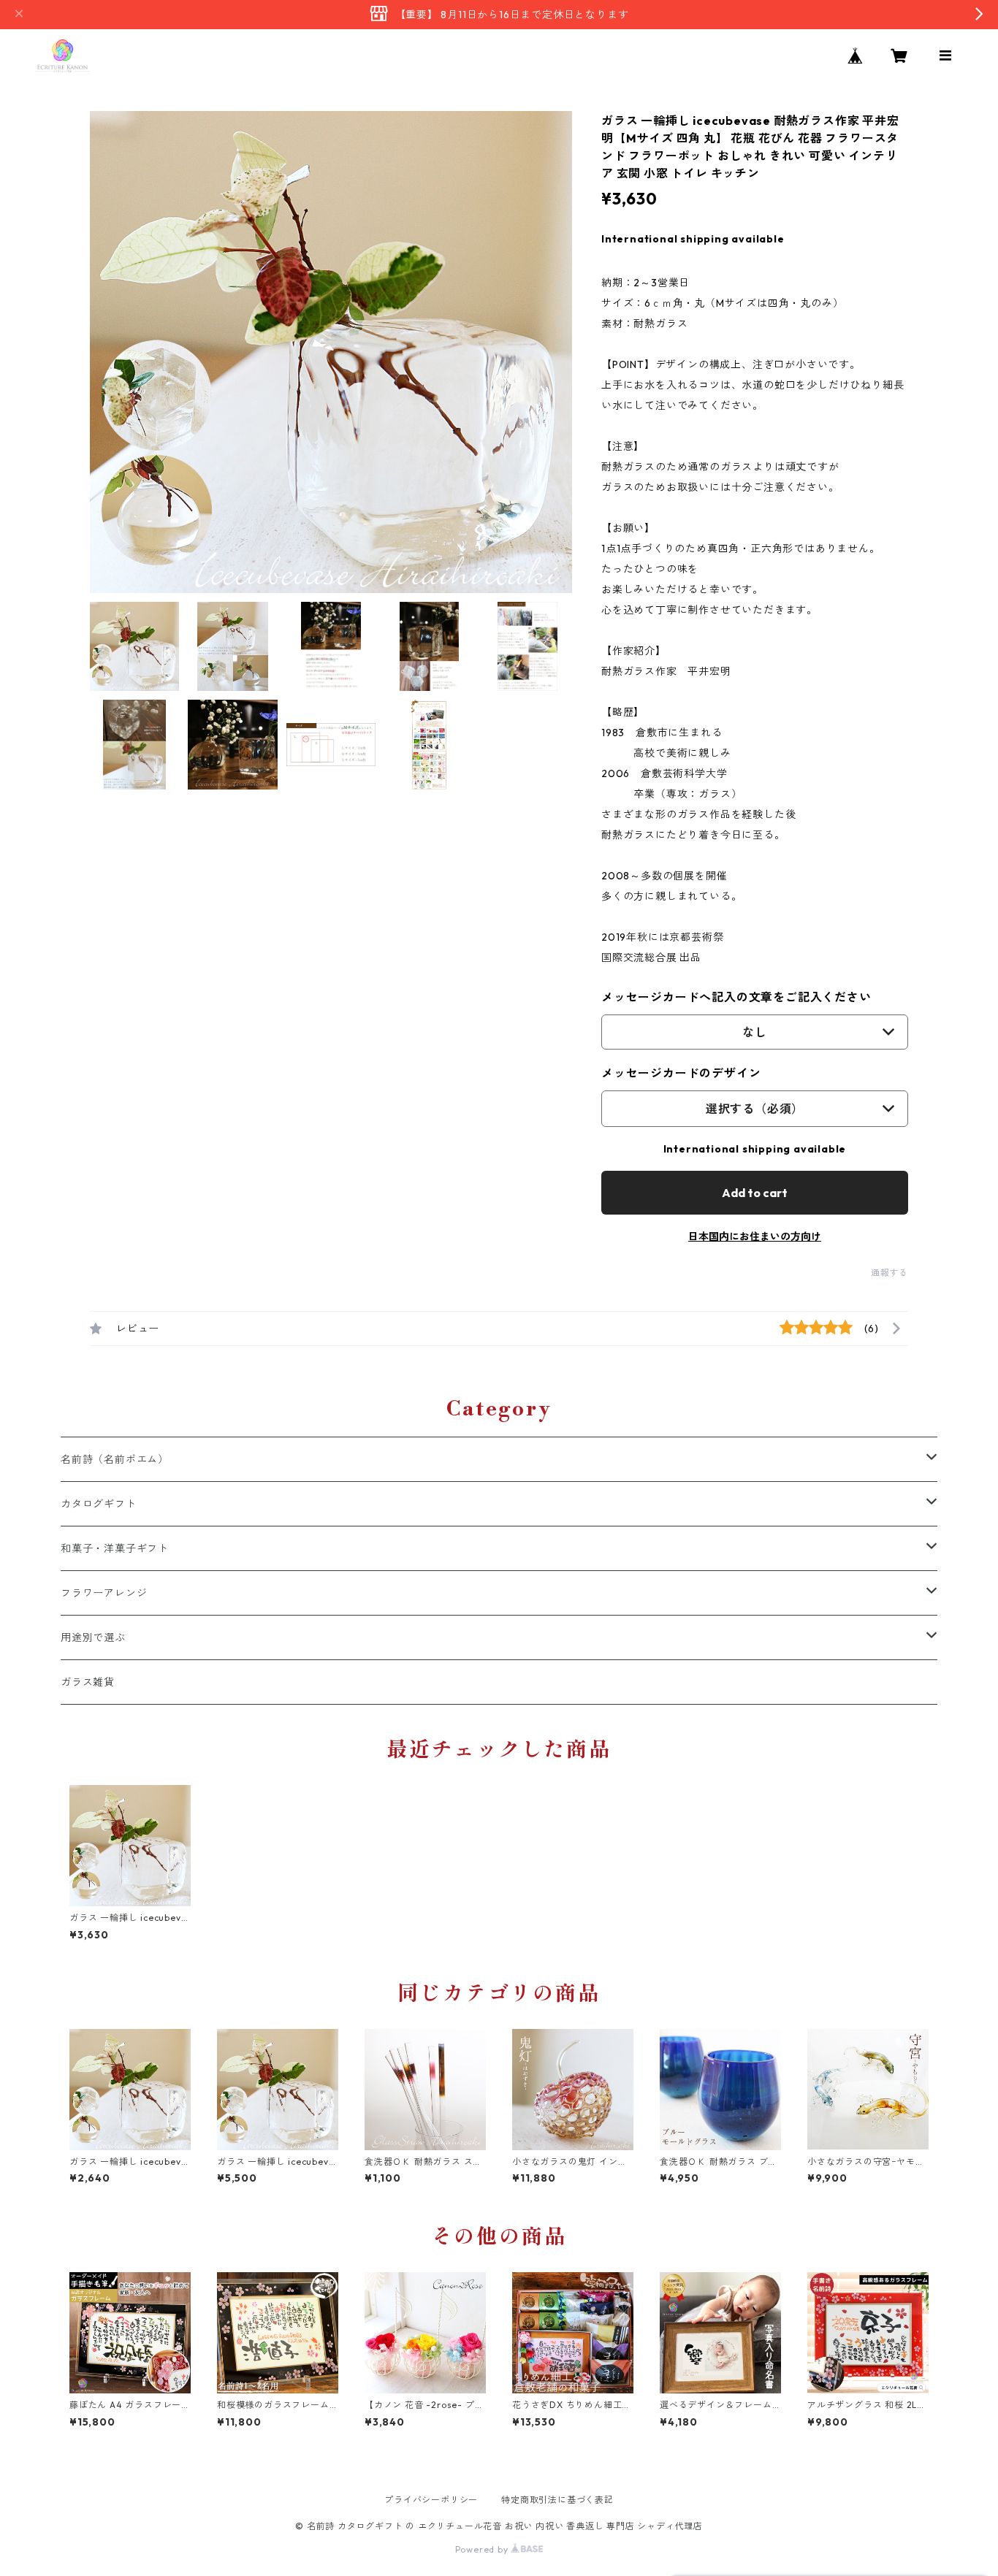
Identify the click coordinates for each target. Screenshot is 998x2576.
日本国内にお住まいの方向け (755, 1237)
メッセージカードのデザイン (681, 1073)
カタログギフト (99, 1504)
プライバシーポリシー (431, 2500)
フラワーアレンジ (104, 1593)
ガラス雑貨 (88, 1682)
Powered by (483, 2549)
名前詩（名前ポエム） (115, 1459)
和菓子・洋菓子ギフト (115, 1548)
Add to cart (755, 1193)
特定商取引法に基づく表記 (557, 2500)
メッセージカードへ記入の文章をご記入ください (736, 997)
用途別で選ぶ (93, 1637)
